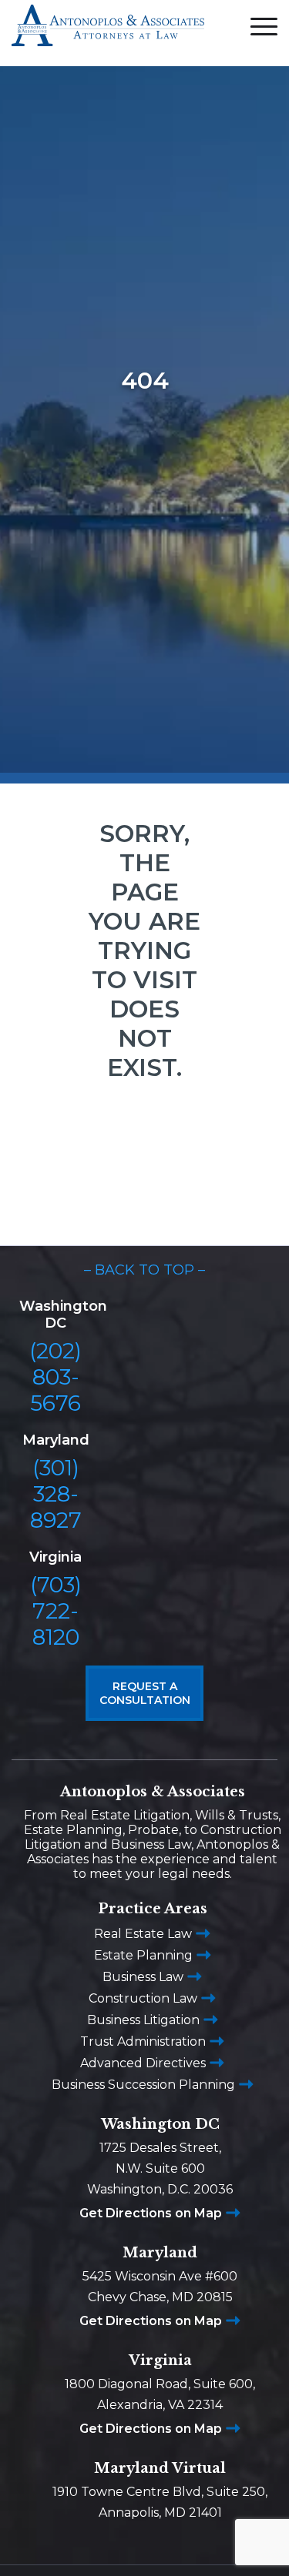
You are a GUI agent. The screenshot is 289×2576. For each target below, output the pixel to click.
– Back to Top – (144, 1270)
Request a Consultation (145, 1693)
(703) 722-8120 (56, 1611)
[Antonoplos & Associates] (108, 33)
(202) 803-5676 (55, 1377)
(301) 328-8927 (56, 1494)
